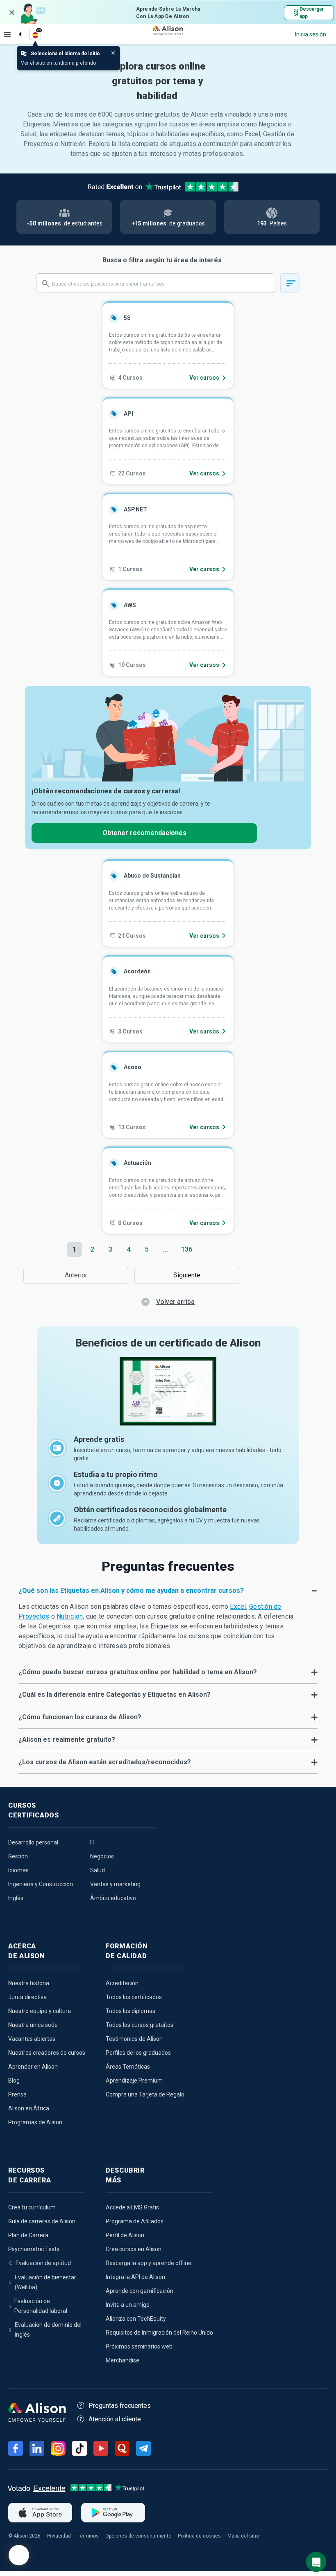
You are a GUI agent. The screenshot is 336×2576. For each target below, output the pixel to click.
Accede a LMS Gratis (132, 2207)
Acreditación (122, 1983)
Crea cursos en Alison (134, 2249)
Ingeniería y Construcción (41, 1884)
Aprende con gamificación (140, 2291)
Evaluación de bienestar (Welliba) (45, 2282)
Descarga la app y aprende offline (149, 2263)
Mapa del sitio (243, 2536)
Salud (98, 1870)
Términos (88, 2536)
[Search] (16, 27)
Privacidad (59, 2536)
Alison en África (29, 2108)
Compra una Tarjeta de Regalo (145, 2094)
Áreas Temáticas (128, 2067)
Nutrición (70, 1616)
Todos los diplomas (131, 2011)
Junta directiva (27, 1997)
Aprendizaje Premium (134, 2081)
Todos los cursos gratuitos (140, 2025)
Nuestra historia (29, 1983)
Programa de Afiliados (135, 2221)
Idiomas (18, 1870)
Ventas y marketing (115, 1884)
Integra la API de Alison (135, 2277)
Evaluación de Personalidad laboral (41, 2306)
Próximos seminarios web (139, 2346)
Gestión (18, 1856)
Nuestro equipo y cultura (40, 2011)
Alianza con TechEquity (136, 2319)
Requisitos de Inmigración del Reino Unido (159, 2333)
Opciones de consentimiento (138, 2536)
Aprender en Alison (33, 2067)
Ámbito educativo (113, 1898)
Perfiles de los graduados (138, 2053)
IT (93, 1842)
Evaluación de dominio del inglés (48, 2330)
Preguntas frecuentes (120, 2406)
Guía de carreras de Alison (42, 2221)
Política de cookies (199, 2536)
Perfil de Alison (125, 2235)
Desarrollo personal (33, 1842)
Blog (14, 2081)
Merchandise (123, 2360)
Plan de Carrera (28, 2235)
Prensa (17, 2094)
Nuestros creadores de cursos (47, 2053)
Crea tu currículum (32, 2207)
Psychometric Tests (34, 2249)
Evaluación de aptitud (43, 2263)
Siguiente (189, 1275)
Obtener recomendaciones (144, 833)
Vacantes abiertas (32, 2039)
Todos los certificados (134, 1997)
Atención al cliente (115, 2419)
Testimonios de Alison (134, 2039)
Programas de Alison (35, 2122)
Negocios (102, 1856)
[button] (168, 1591)
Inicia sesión (311, 34)
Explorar (7, 34)
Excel (238, 1607)
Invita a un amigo (128, 2305)
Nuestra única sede (33, 2025)
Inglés (16, 1898)
